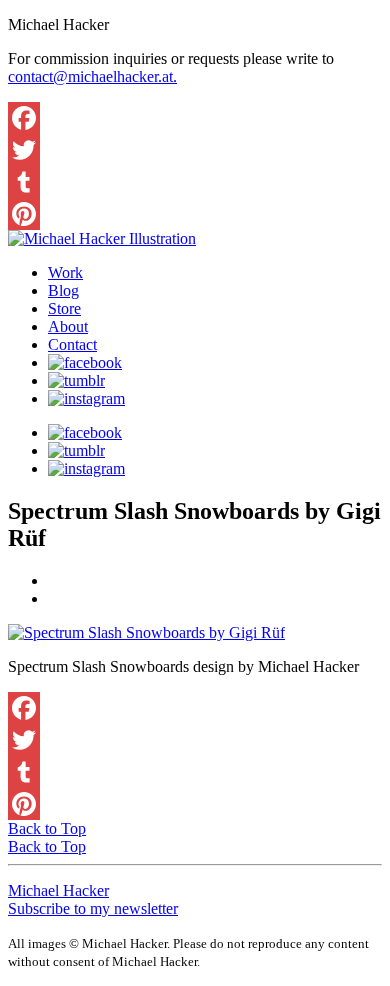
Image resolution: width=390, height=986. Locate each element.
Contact (72, 344)
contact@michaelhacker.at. (92, 76)
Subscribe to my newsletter (93, 908)
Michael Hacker (58, 890)
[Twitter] (195, 150)
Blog (63, 290)
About (68, 326)
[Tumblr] (195, 182)
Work (65, 272)
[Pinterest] (195, 214)
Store (64, 308)
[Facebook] (195, 118)
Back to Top (47, 828)
